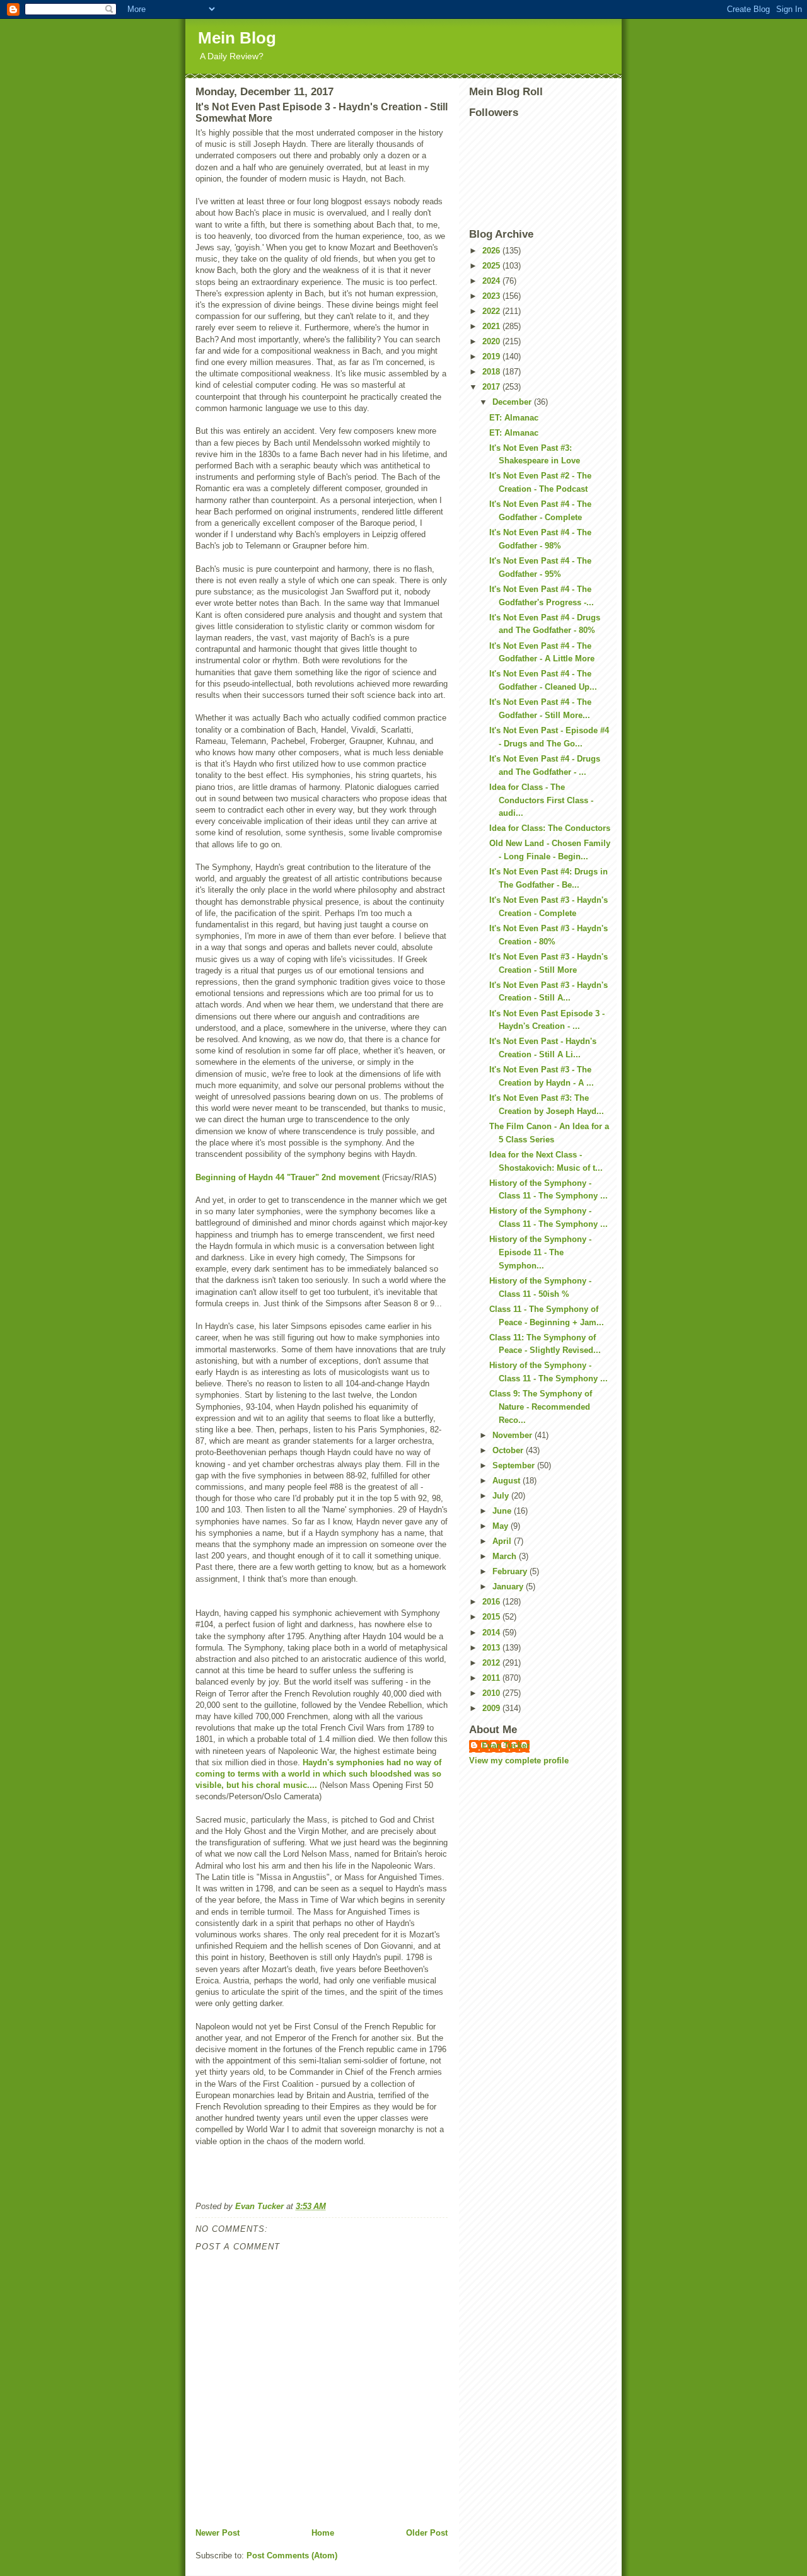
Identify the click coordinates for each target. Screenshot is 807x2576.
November (514, 1435)
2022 (492, 311)
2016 (492, 1602)
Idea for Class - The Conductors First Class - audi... (541, 800)
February (511, 1571)
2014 (492, 1633)
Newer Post (218, 2533)
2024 (492, 281)
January (509, 1587)
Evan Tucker (506, 1745)
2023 (492, 296)
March (506, 1556)
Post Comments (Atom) (292, 2556)
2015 (492, 1617)
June (503, 1511)
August (508, 1481)
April (503, 1541)
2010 (492, 1693)
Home (323, 2533)
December (513, 402)
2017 (492, 387)
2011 (492, 1678)
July (502, 1496)
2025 (492, 266)
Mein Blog (237, 38)
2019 (492, 357)
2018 (492, 372)
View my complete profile (519, 1761)
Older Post (427, 2533)
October (509, 1450)
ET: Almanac (514, 418)
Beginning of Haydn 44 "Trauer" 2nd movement (287, 1177)
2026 (492, 251)
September (515, 1465)
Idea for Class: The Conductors (550, 828)
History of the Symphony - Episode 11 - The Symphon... (540, 1252)
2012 (492, 1663)
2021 (492, 326)
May (502, 1526)
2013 (492, 1648)
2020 (492, 341)
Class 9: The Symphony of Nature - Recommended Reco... (541, 1407)
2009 (492, 1708)
